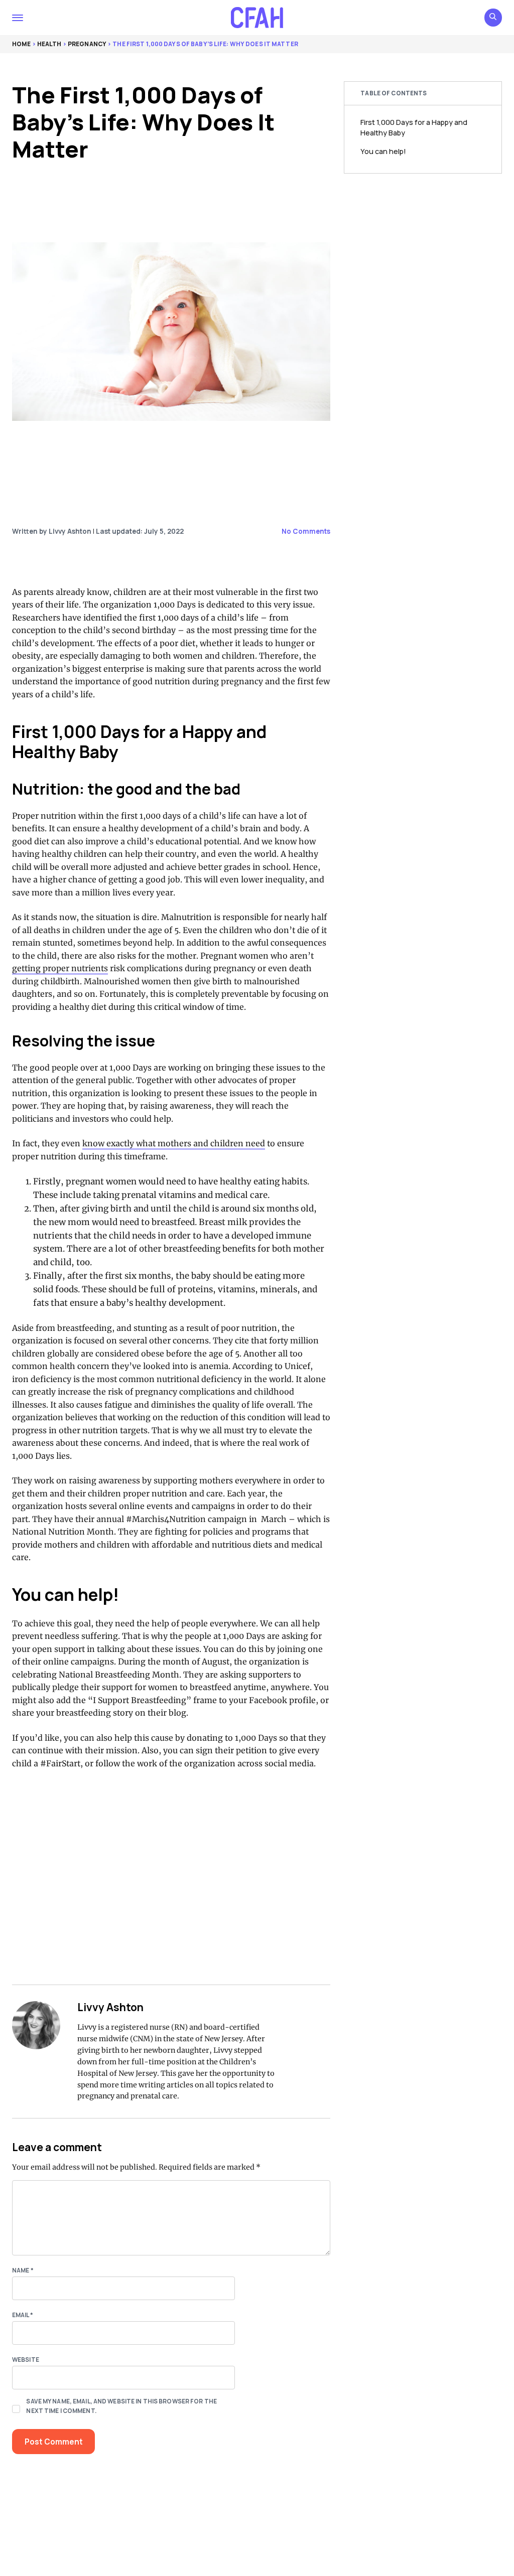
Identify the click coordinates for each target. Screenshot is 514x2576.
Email (23, 2315)
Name (23, 2270)
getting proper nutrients (60, 968)
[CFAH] (257, 18)
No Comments (306, 531)
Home (21, 44)
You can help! (383, 151)
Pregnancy (87, 44)
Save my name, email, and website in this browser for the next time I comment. (121, 2406)
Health (49, 44)
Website (26, 2360)
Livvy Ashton (110, 2007)
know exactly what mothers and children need (174, 1143)
